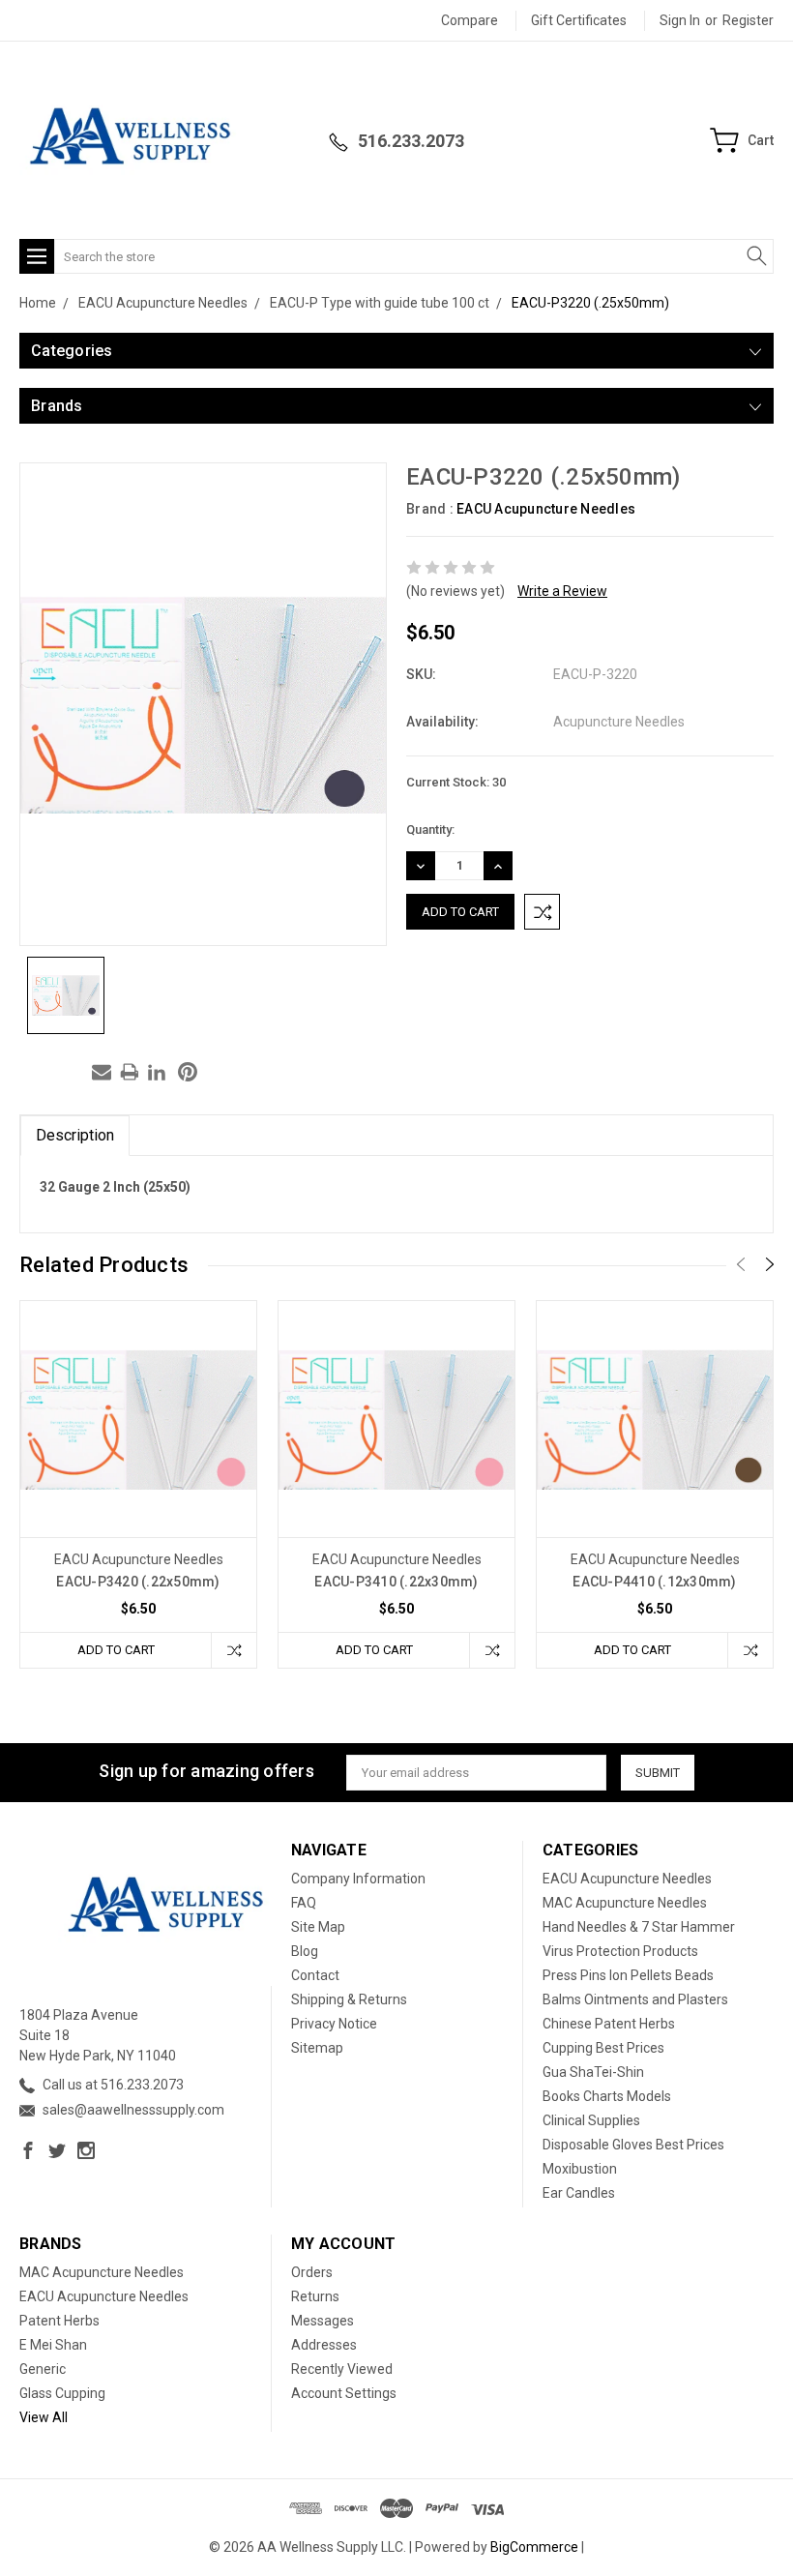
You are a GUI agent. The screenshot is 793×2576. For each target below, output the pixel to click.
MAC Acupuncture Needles (625, 1903)
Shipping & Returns (349, 1999)
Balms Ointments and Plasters (635, 1999)
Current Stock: (456, 782)
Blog (305, 1951)
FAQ (304, 1903)
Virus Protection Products (620, 1951)
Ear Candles (579, 2193)
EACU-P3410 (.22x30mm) (396, 1582)
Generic (43, 2369)
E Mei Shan (53, 2345)
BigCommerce (534, 2547)
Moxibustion (580, 2169)
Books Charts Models (607, 2096)
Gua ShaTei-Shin (593, 2072)
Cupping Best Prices (603, 2048)
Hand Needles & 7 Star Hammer (639, 1927)
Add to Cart (116, 1650)
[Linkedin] (157, 1072)
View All (44, 2417)
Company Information (358, 1879)
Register (748, 20)
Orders (312, 2272)
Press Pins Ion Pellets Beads (628, 1975)
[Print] (130, 1072)
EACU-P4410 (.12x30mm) (654, 1582)
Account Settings (344, 2393)
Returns (315, 2296)
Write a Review (562, 591)
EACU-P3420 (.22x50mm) (138, 1582)
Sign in (680, 20)
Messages (323, 2321)
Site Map (318, 1927)
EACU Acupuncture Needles (546, 509)
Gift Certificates (579, 20)
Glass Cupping (62, 2393)
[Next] (770, 1264)
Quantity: (430, 829)
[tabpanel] (139, 1484)
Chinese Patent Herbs (609, 2024)
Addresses (324, 2345)
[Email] (102, 1072)
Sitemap (317, 2048)
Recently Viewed (342, 2369)
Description (75, 1135)
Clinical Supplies (591, 2120)
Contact (315, 1975)
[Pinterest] (188, 1072)
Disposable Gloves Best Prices (633, 2145)
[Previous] (741, 1264)
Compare (470, 20)
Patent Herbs (59, 2321)
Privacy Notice (334, 2024)
